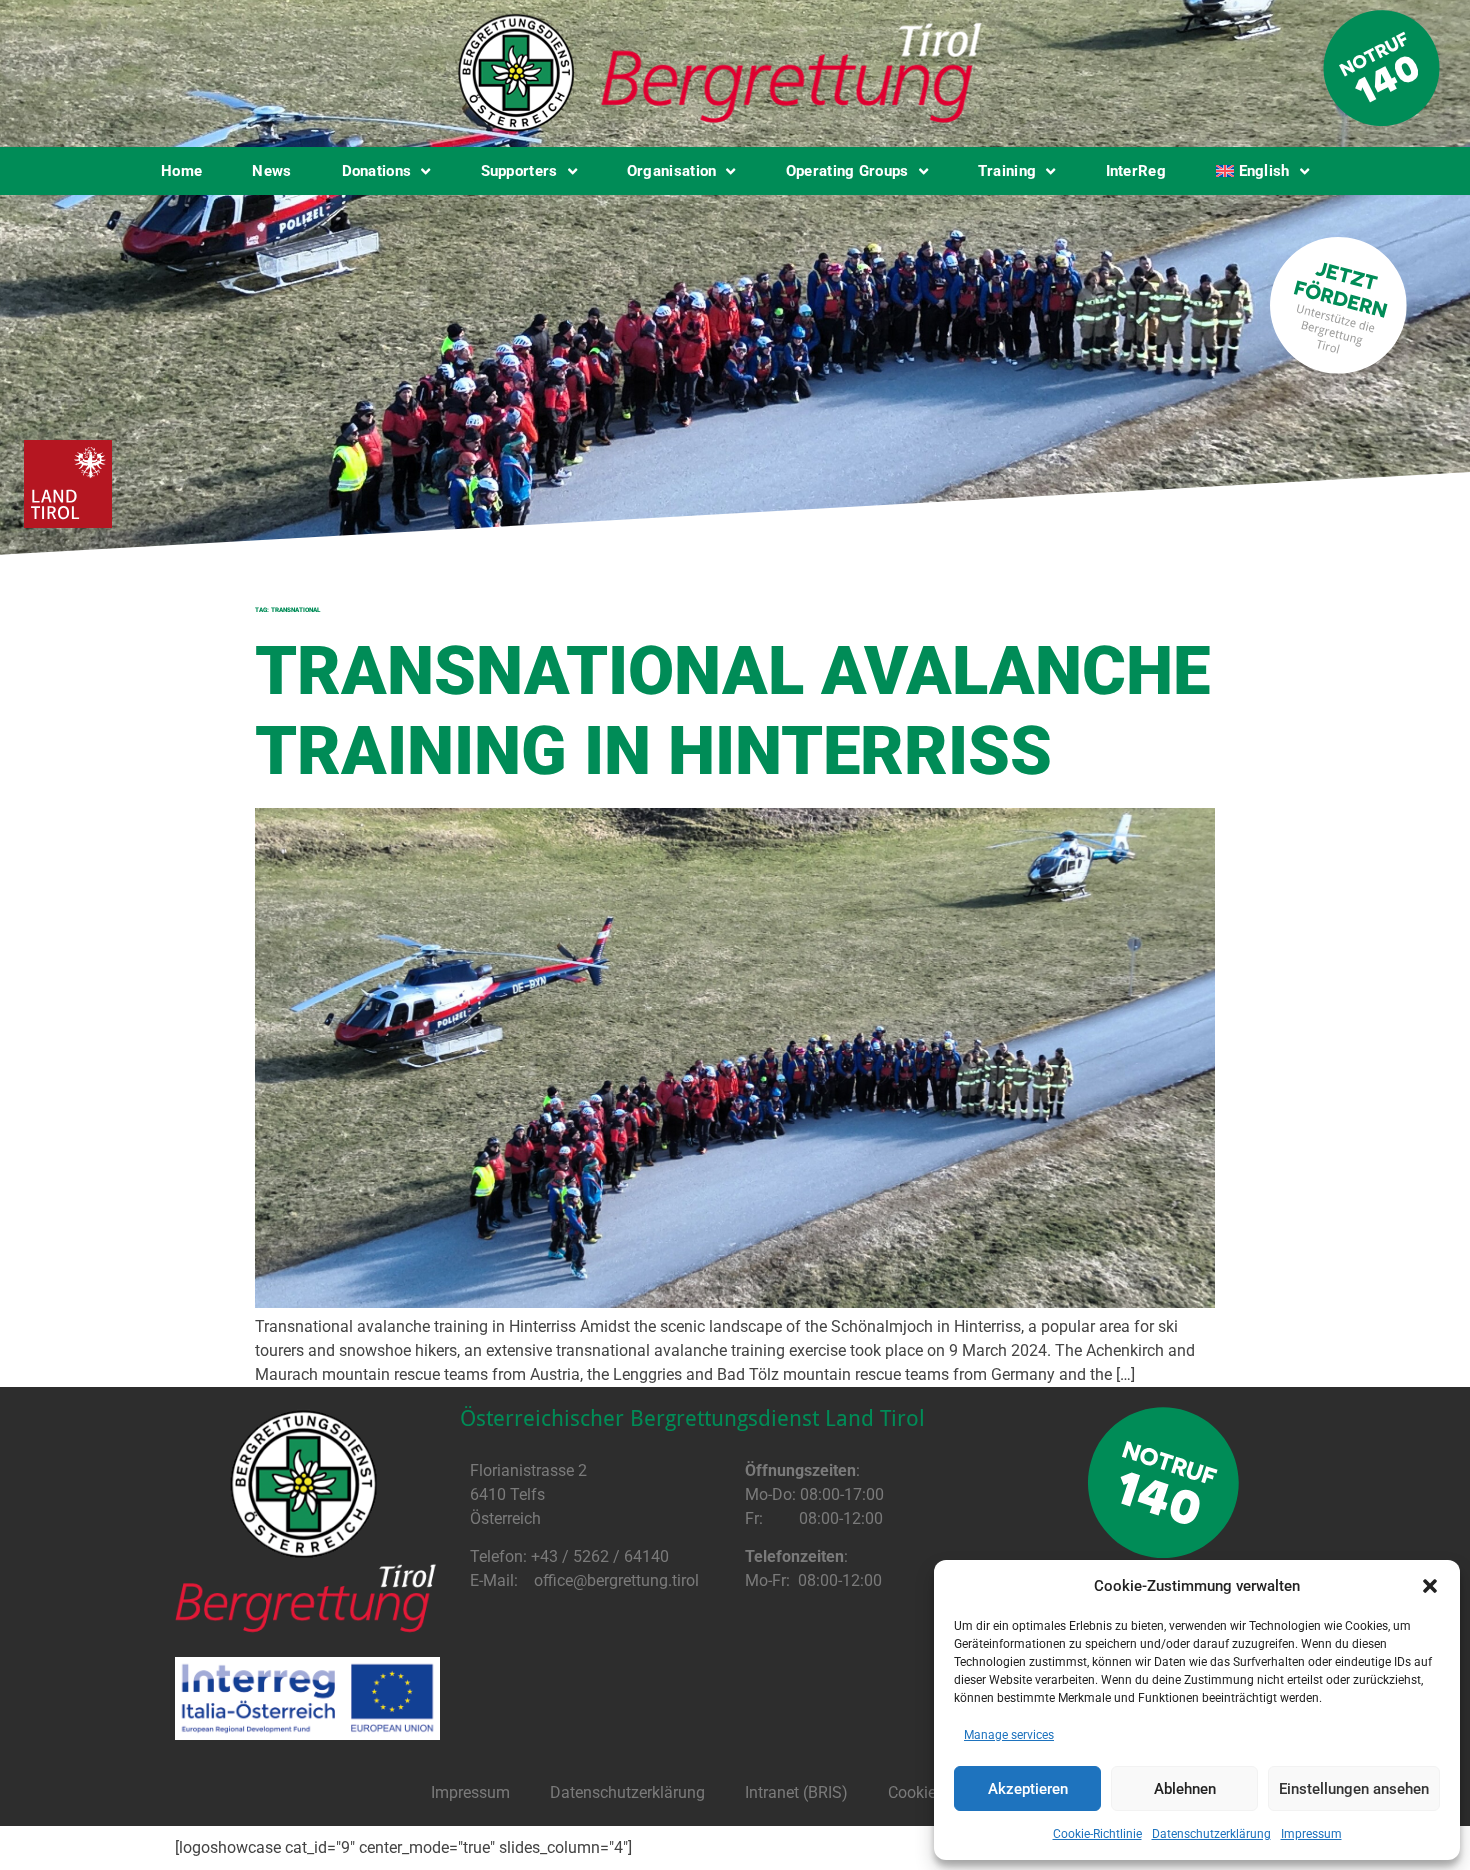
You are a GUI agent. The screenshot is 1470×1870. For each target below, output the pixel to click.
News (271, 171)
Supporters (519, 171)
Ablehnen (1185, 1789)
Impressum (1311, 1834)
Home (181, 171)
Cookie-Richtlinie (1097, 1834)
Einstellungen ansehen (1354, 1789)
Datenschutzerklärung (1211, 1834)
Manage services (1009, 1735)
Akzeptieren (1028, 1789)
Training (1007, 171)
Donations (377, 171)
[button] (1430, 1586)
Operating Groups (847, 171)
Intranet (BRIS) (796, 1792)
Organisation (672, 171)
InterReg (1136, 171)
